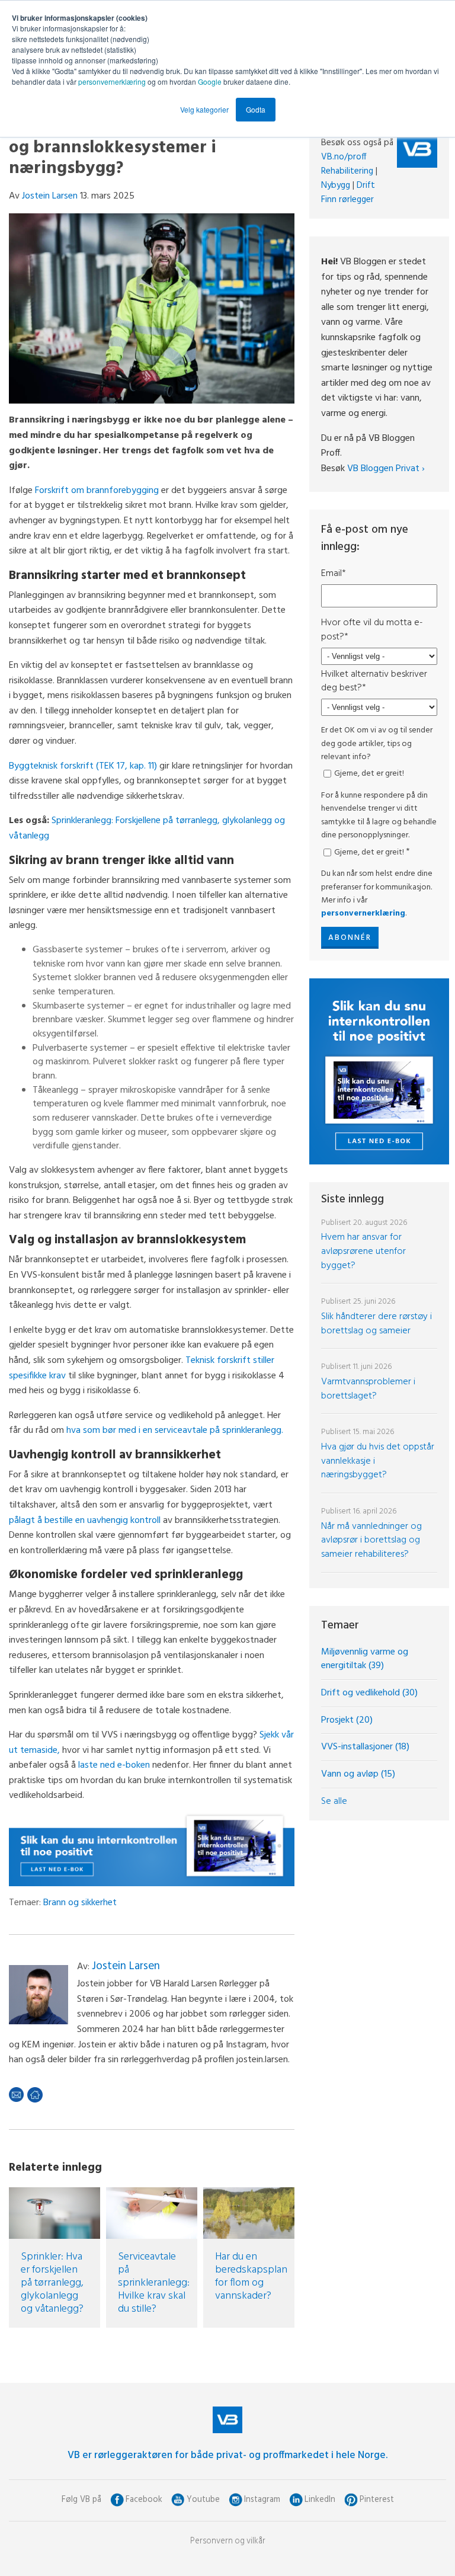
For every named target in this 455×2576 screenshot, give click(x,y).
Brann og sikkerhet (80, 1903)
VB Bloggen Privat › (386, 469)
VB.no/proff (344, 157)
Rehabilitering (347, 171)
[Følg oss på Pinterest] (351, 2500)
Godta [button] (256, 109)
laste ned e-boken (114, 1765)
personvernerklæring (112, 81)
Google (211, 81)
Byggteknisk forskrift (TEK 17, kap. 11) (83, 766)
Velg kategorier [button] (204, 109)
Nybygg (336, 185)
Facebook (144, 2500)
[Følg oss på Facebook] (117, 2500)
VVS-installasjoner (365, 1747)
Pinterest (377, 2500)
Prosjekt (347, 1720)
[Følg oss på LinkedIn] (296, 2500)
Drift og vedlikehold (369, 1693)
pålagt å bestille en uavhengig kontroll (85, 1521)
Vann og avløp (358, 1774)
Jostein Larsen (50, 196)
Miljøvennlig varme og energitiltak (365, 1659)
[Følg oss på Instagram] (235, 2500)
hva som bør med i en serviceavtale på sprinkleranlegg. (175, 1431)
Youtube (203, 2500)
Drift (366, 185)
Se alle (334, 1801)
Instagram (262, 2500)
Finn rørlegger (347, 200)
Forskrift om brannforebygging (97, 491)
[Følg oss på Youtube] (178, 2500)
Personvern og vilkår (228, 2541)
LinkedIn (320, 2500)
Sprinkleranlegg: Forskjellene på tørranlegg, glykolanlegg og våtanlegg (147, 828)
